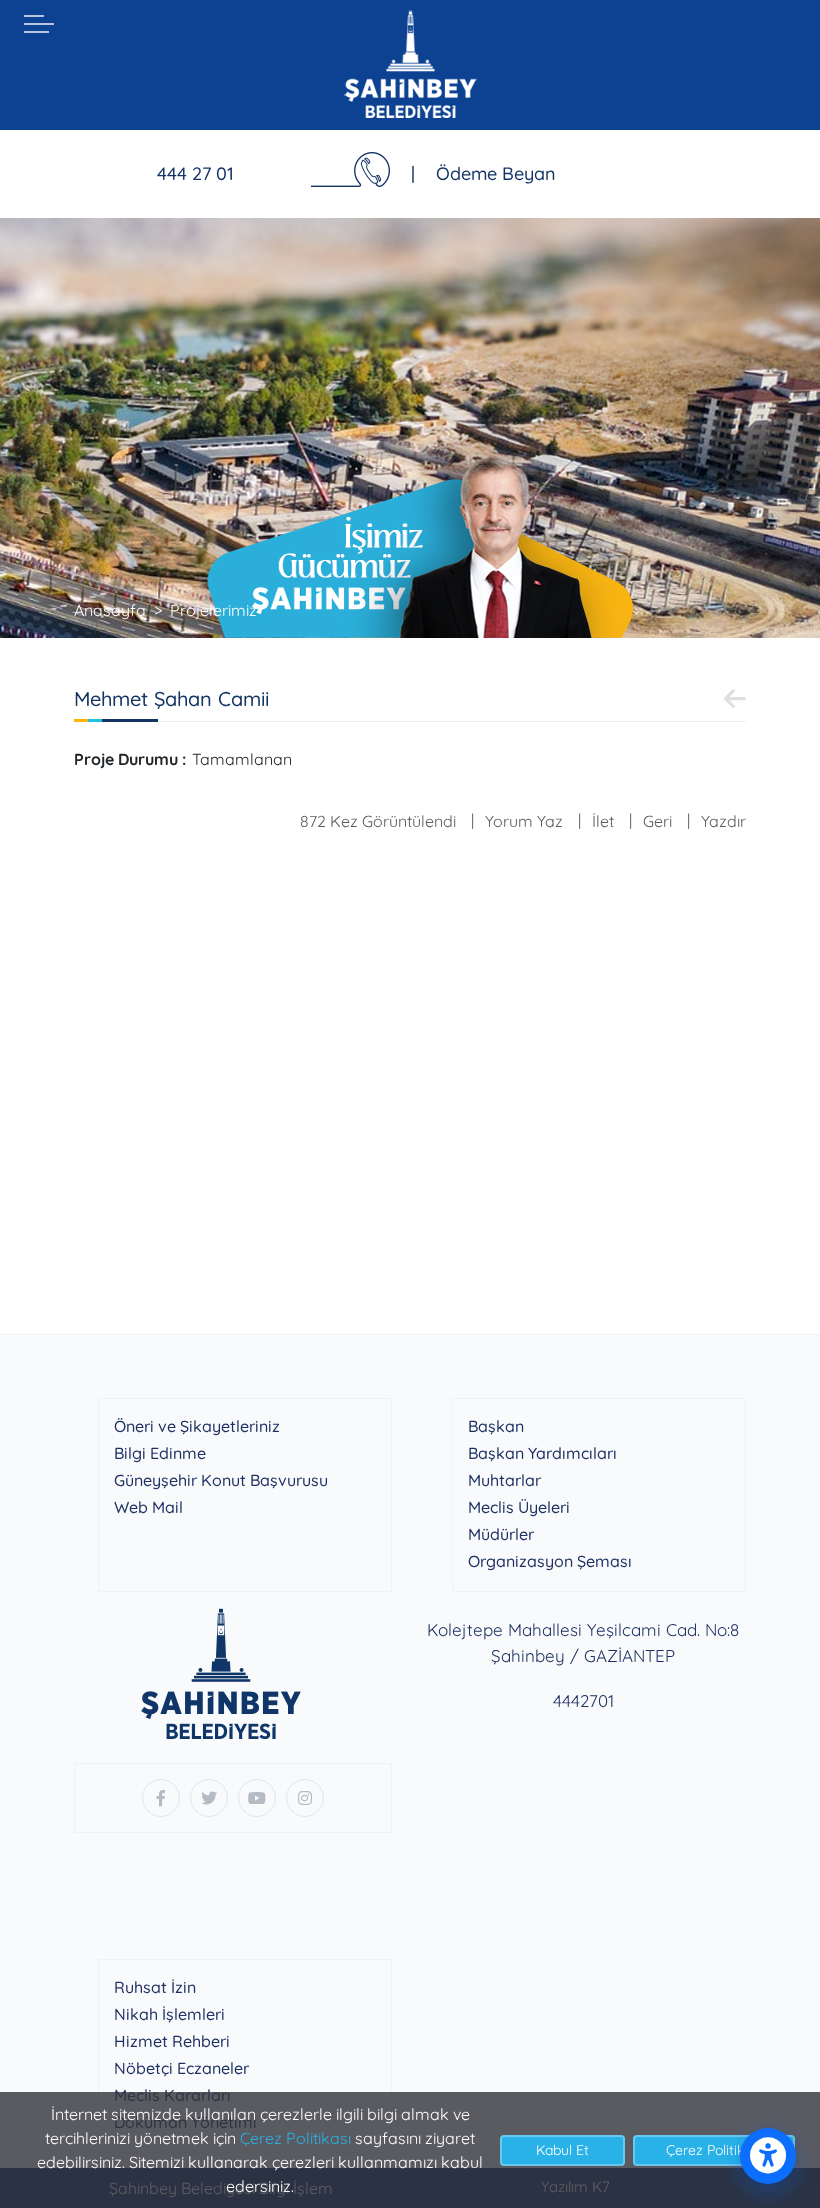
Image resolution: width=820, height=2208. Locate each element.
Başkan (496, 1426)
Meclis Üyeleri (519, 1507)
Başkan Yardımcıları (542, 1453)
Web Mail (148, 1507)
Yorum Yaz (524, 821)
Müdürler (501, 1534)
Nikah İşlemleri (169, 2014)
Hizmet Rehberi (172, 2041)
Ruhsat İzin (155, 1987)
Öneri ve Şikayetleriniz (197, 1426)
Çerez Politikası (295, 2138)
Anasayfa (110, 610)
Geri (657, 821)
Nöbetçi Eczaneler (181, 2068)
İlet (603, 821)
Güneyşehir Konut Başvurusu (221, 1480)
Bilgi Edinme (160, 1453)
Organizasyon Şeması (550, 1561)
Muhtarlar (504, 1480)
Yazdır (723, 821)
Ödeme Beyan (496, 173)
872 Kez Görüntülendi (378, 821)
